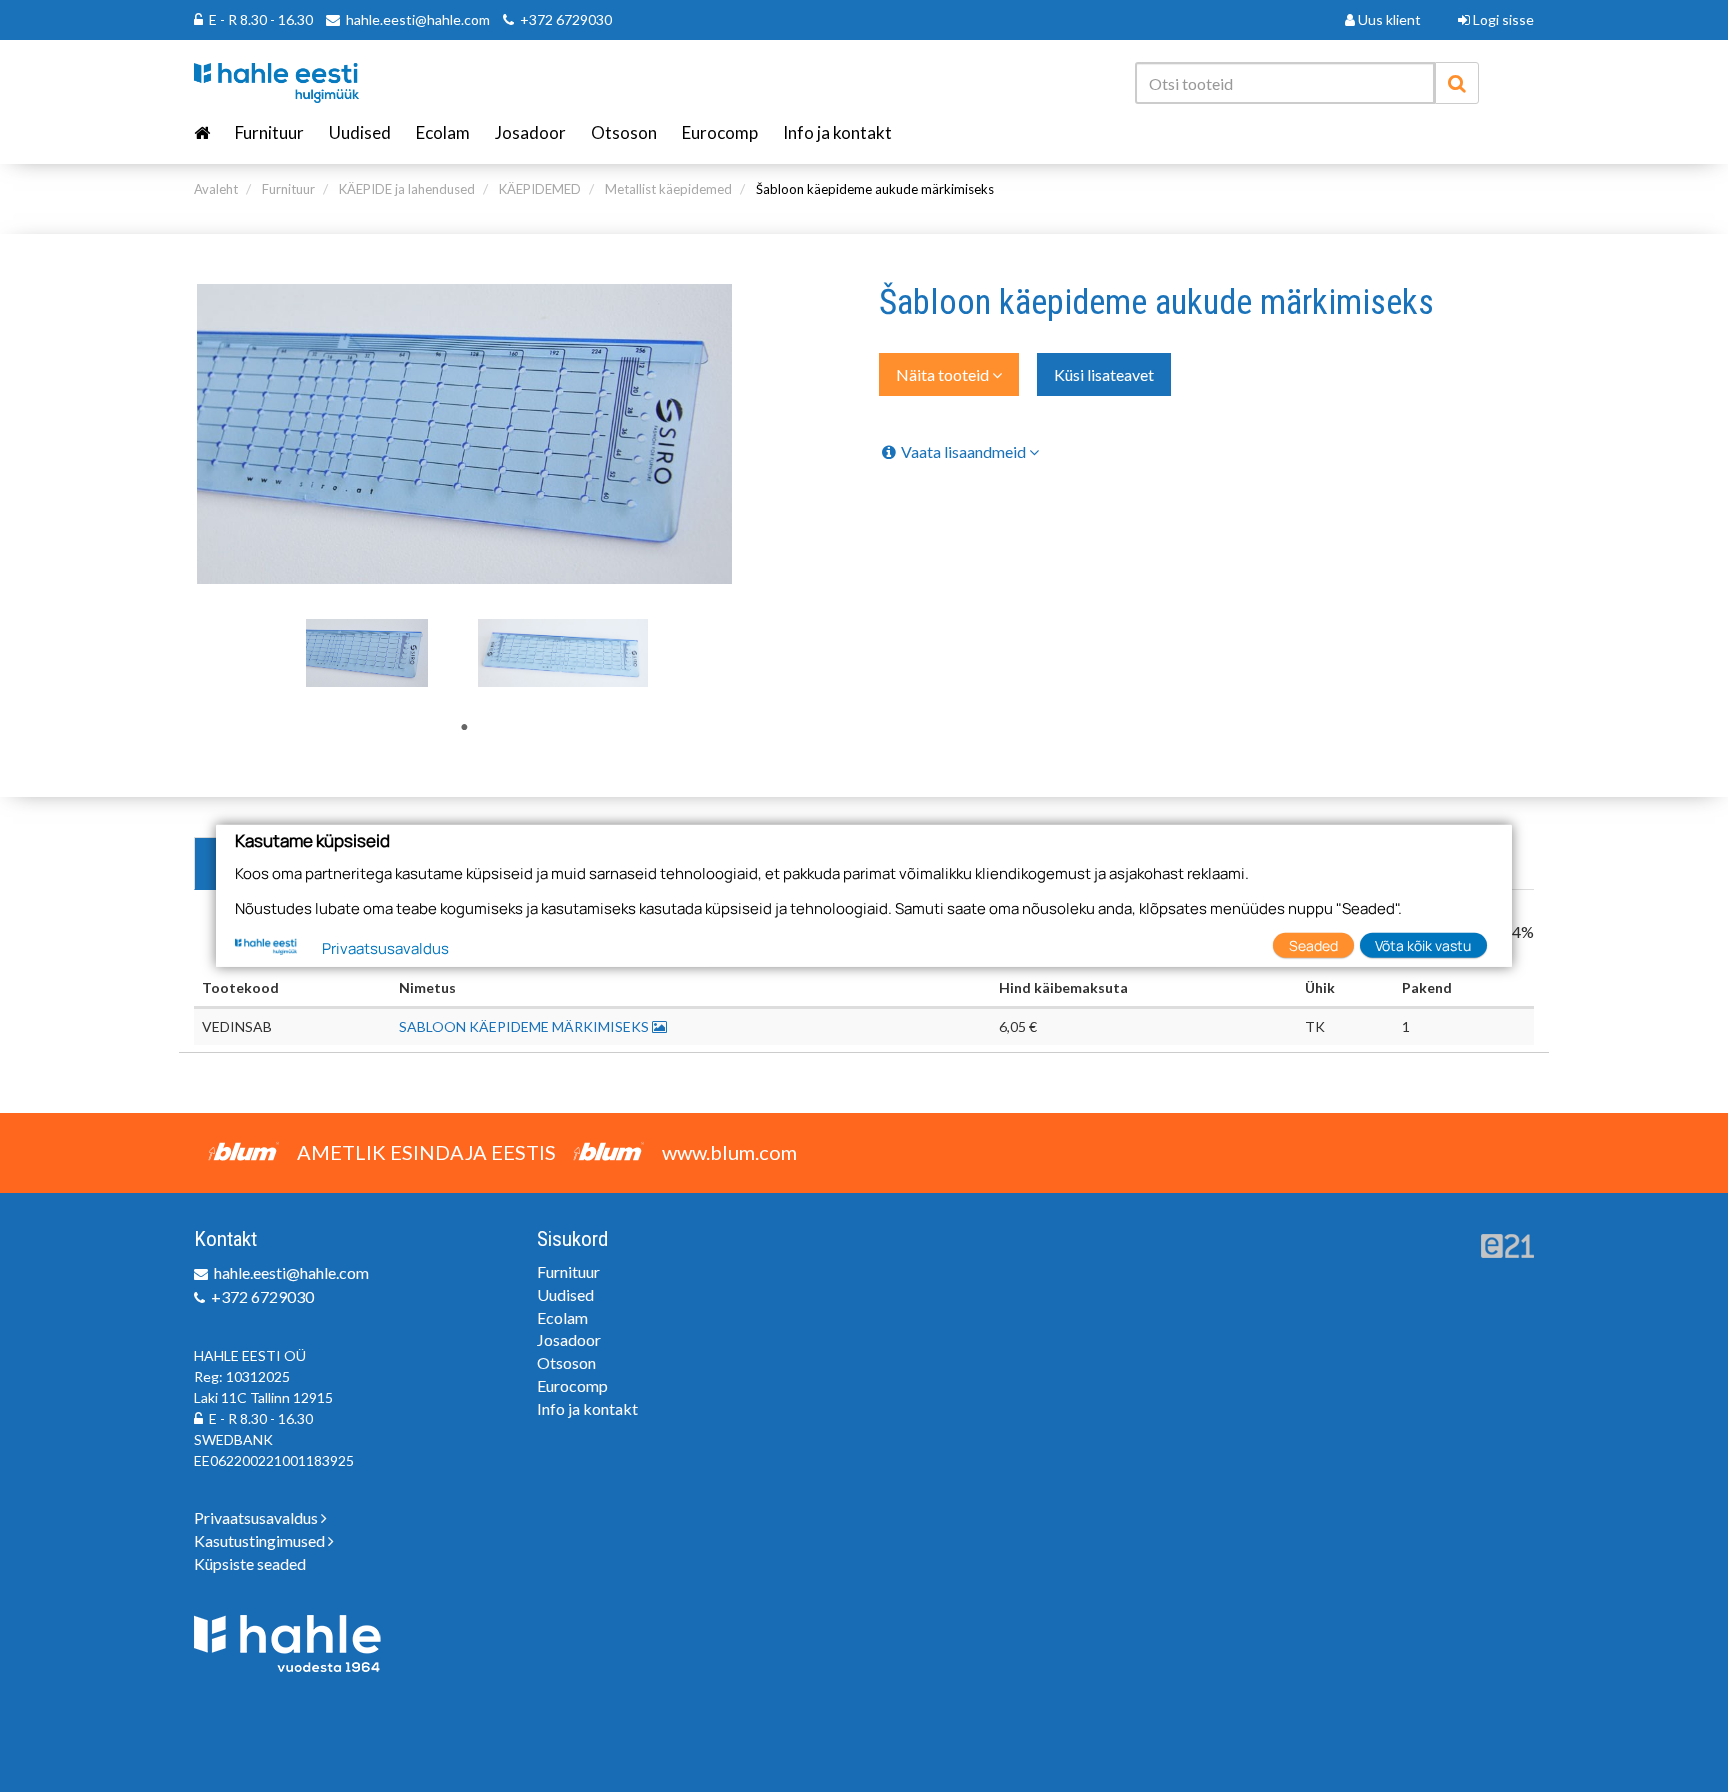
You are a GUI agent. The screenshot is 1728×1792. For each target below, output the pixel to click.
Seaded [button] (1313, 944)
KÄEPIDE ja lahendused (407, 189)
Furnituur (269, 132)
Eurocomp (720, 132)
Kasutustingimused (261, 1540)
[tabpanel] (367, 653)
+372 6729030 (566, 19)
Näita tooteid (944, 374)
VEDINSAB (237, 1026)
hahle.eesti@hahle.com (418, 19)
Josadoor (530, 132)
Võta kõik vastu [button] (1423, 944)
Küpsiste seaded (250, 1563)
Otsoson (624, 132)
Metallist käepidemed (668, 189)
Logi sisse (1502, 19)
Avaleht (216, 189)
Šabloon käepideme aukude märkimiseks (875, 189)
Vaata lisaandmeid (965, 451)
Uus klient (1388, 19)
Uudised (360, 132)
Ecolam (443, 132)
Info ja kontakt (837, 132)
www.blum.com (729, 1152)
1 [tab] (464, 727)
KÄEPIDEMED (540, 189)
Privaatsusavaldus (257, 1517)
